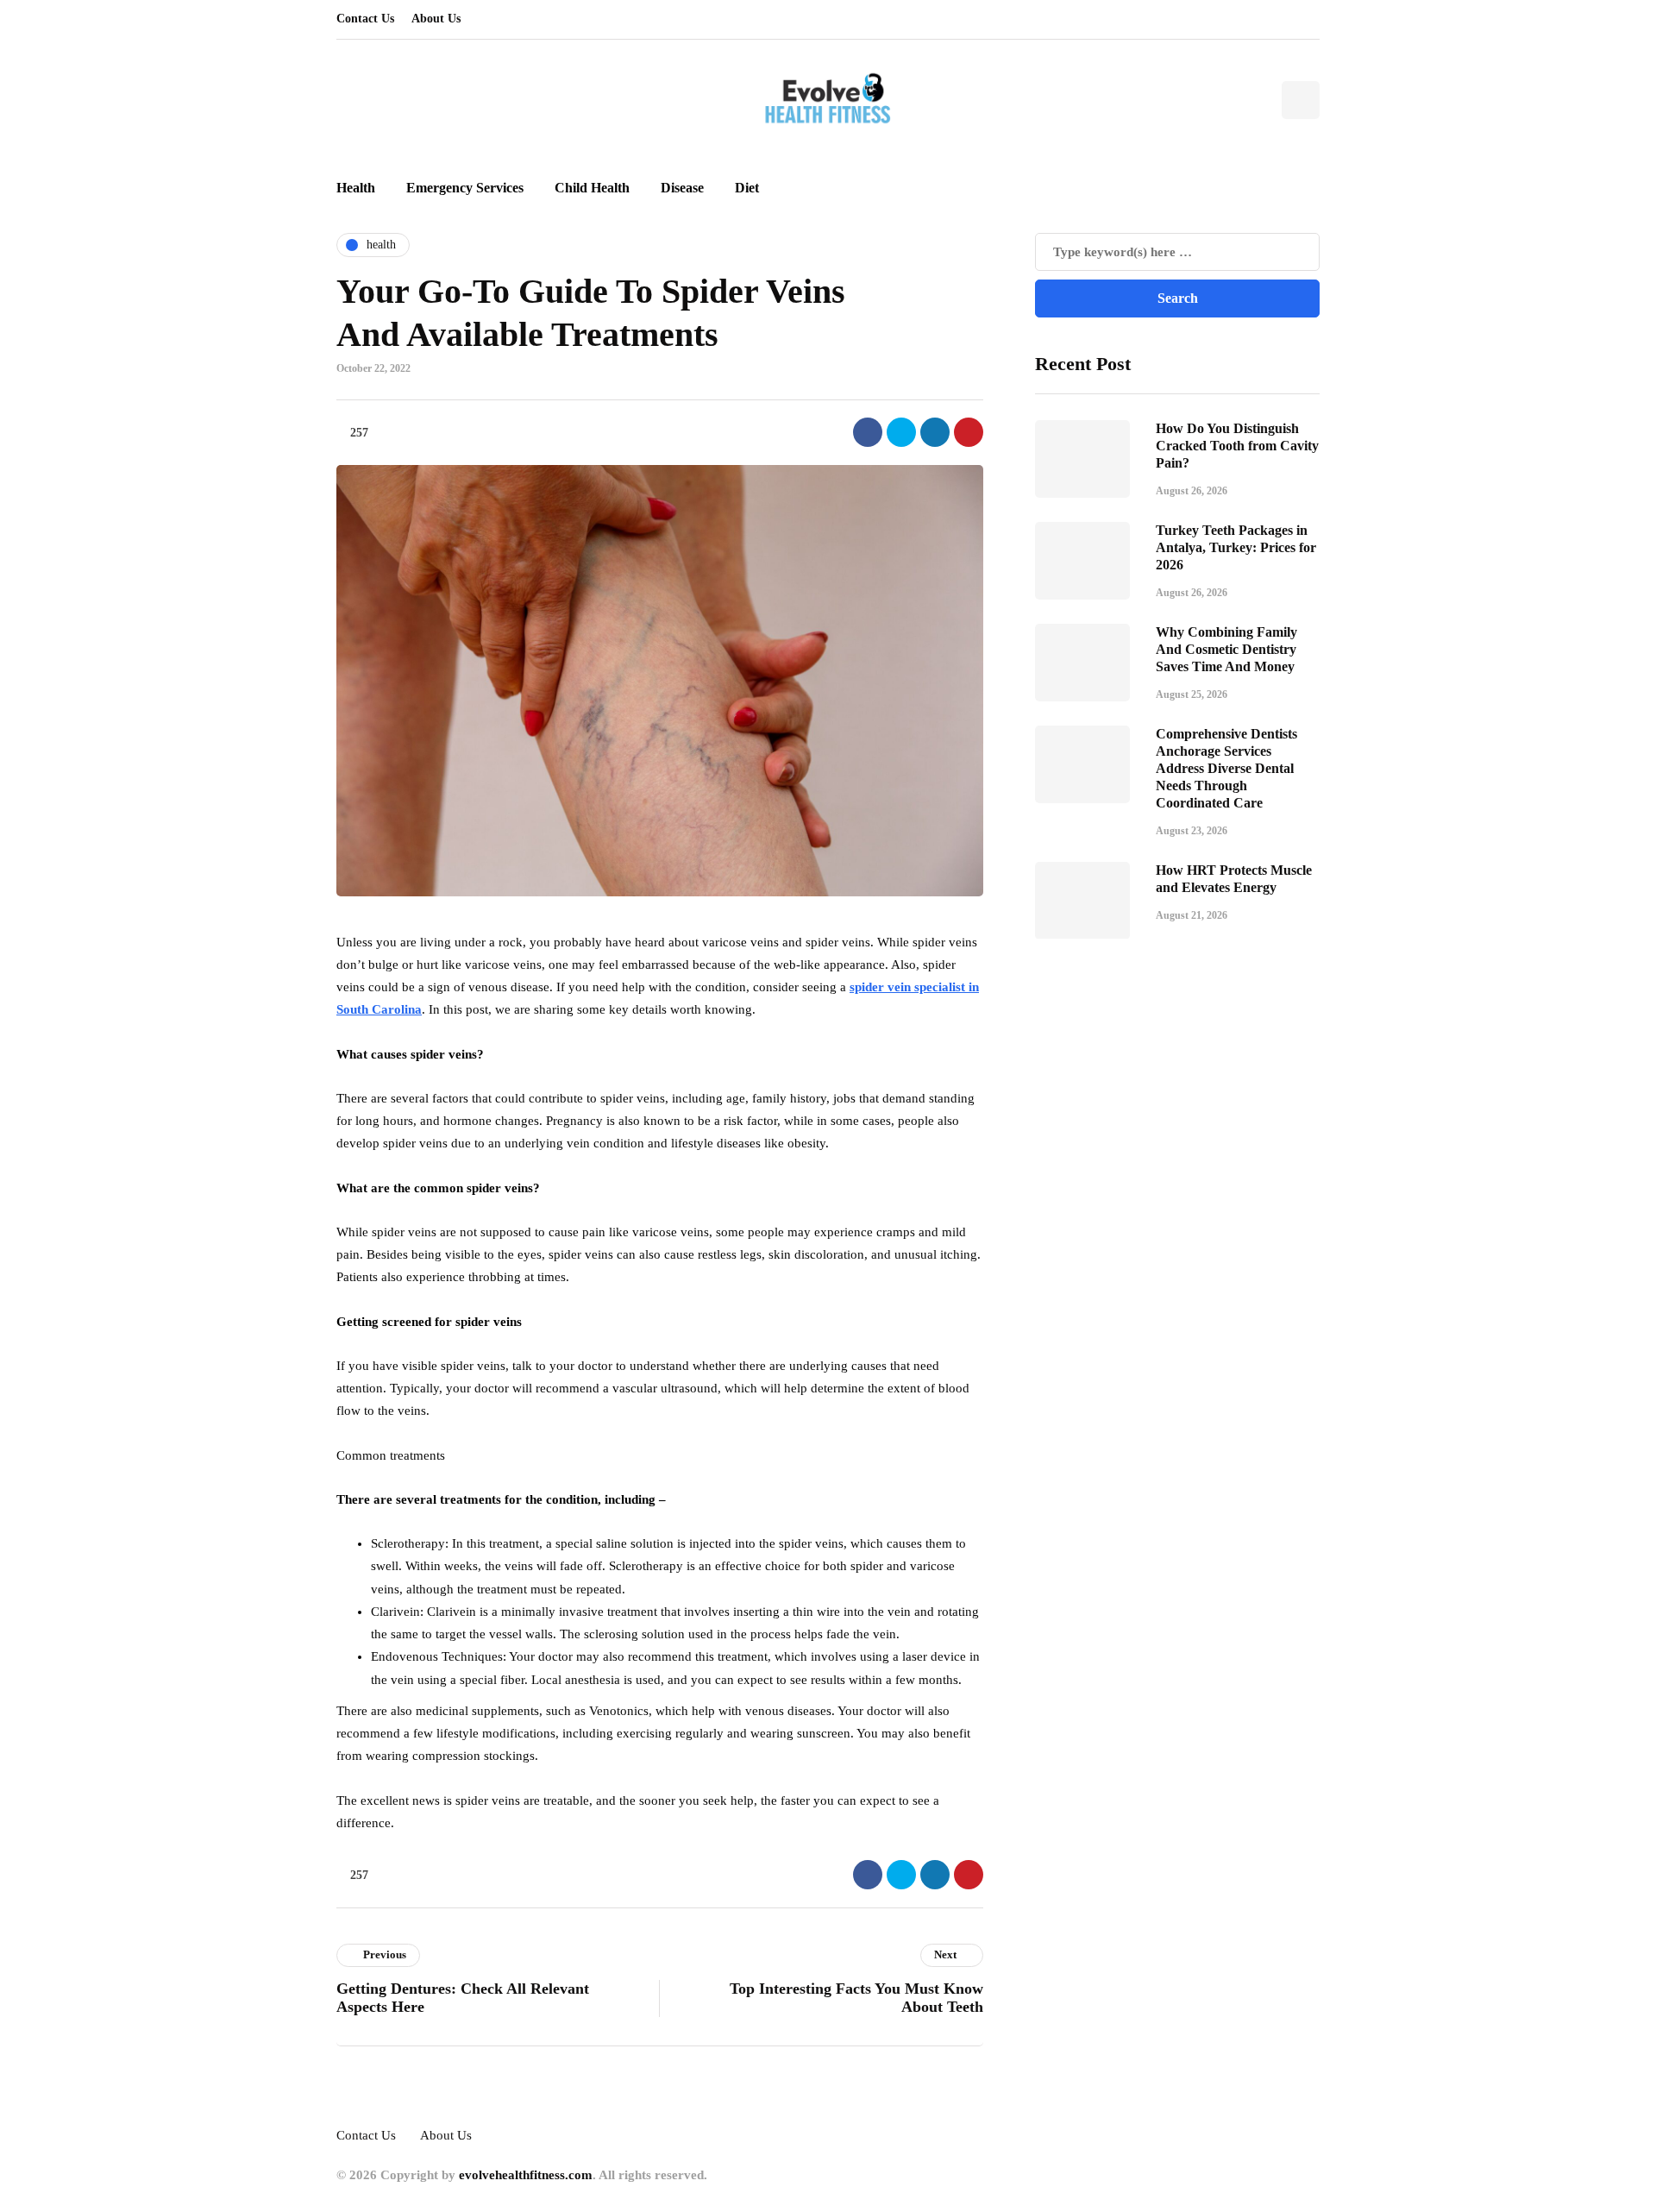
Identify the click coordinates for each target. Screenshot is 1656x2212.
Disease (682, 188)
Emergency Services (465, 188)
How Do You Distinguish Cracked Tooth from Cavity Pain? (1237, 445)
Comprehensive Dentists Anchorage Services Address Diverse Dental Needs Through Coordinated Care (1226, 767)
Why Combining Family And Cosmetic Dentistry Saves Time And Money (1226, 648)
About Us (436, 19)
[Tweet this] (901, 432)
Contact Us (365, 19)
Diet (747, 188)
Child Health (592, 188)
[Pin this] (969, 432)
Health (356, 188)
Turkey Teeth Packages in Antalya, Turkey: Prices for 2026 (1236, 547)
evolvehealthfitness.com (526, 2175)
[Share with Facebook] (868, 432)
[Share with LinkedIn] (935, 432)
